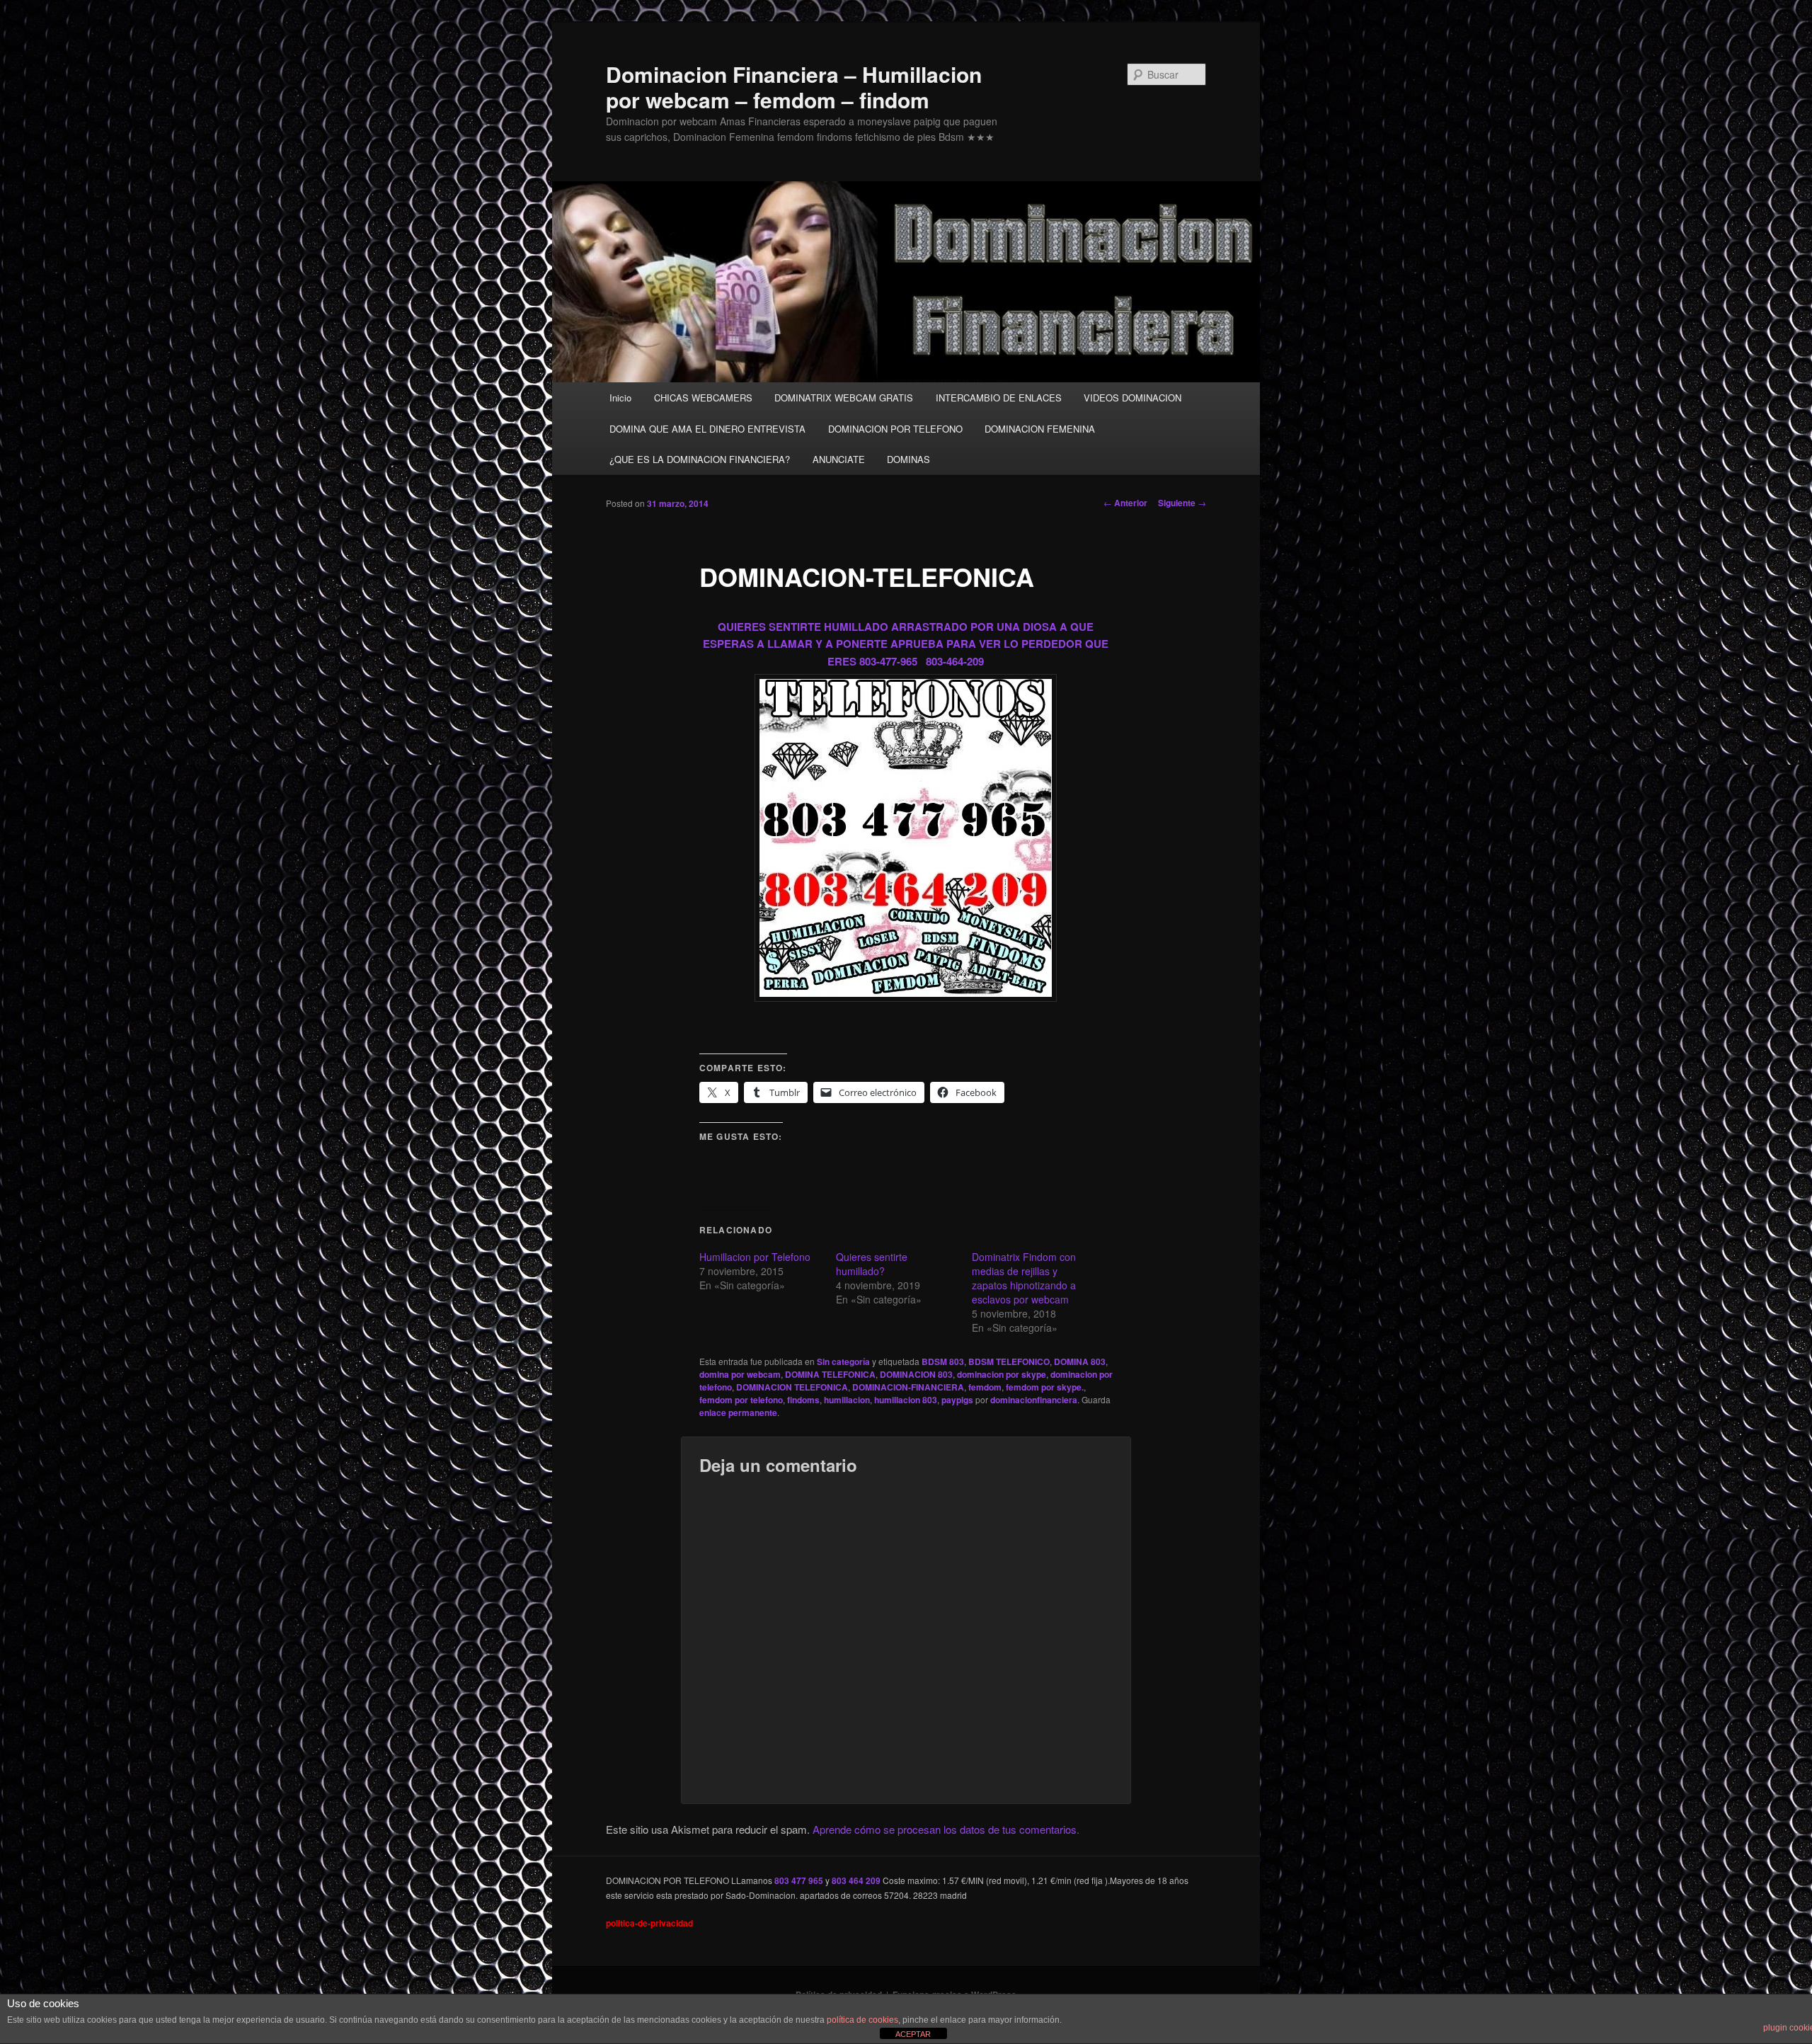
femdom (985, 1387)
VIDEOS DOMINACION (1132, 398)
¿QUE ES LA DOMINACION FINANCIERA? (700, 459)
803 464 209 (856, 1880)
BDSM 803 (943, 1361)
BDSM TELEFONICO (1009, 1361)
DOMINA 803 (1080, 1361)
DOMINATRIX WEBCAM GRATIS (844, 398)
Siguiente (1182, 503)
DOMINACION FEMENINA (1040, 429)
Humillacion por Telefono (755, 1257)
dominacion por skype (1002, 1374)
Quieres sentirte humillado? (872, 1264)
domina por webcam (740, 1374)
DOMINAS (908, 459)
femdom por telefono (741, 1400)
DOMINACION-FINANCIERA (908, 1387)
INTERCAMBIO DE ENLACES (999, 398)
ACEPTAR (913, 2034)
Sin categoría (843, 1361)
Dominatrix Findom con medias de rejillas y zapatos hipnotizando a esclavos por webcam (1024, 1278)
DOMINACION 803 (916, 1374)
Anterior (1125, 503)
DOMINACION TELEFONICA (792, 1387)
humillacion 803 (906, 1400)
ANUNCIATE (839, 459)
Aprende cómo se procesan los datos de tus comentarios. (946, 1829)
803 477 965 (799, 1880)
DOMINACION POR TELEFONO (895, 429)
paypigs (957, 1400)
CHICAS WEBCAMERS (703, 398)
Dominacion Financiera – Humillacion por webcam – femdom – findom (794, 87)
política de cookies (862, 2020)
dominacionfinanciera (1034, 1400)
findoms (803, 1400)
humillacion (847, 1400)
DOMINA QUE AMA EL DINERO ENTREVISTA (707, 429)
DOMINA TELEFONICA (830, 1374)
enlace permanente (738, 1412)
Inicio (620, 398)
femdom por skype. (1045, 1387)
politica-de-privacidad (649, 1923)
